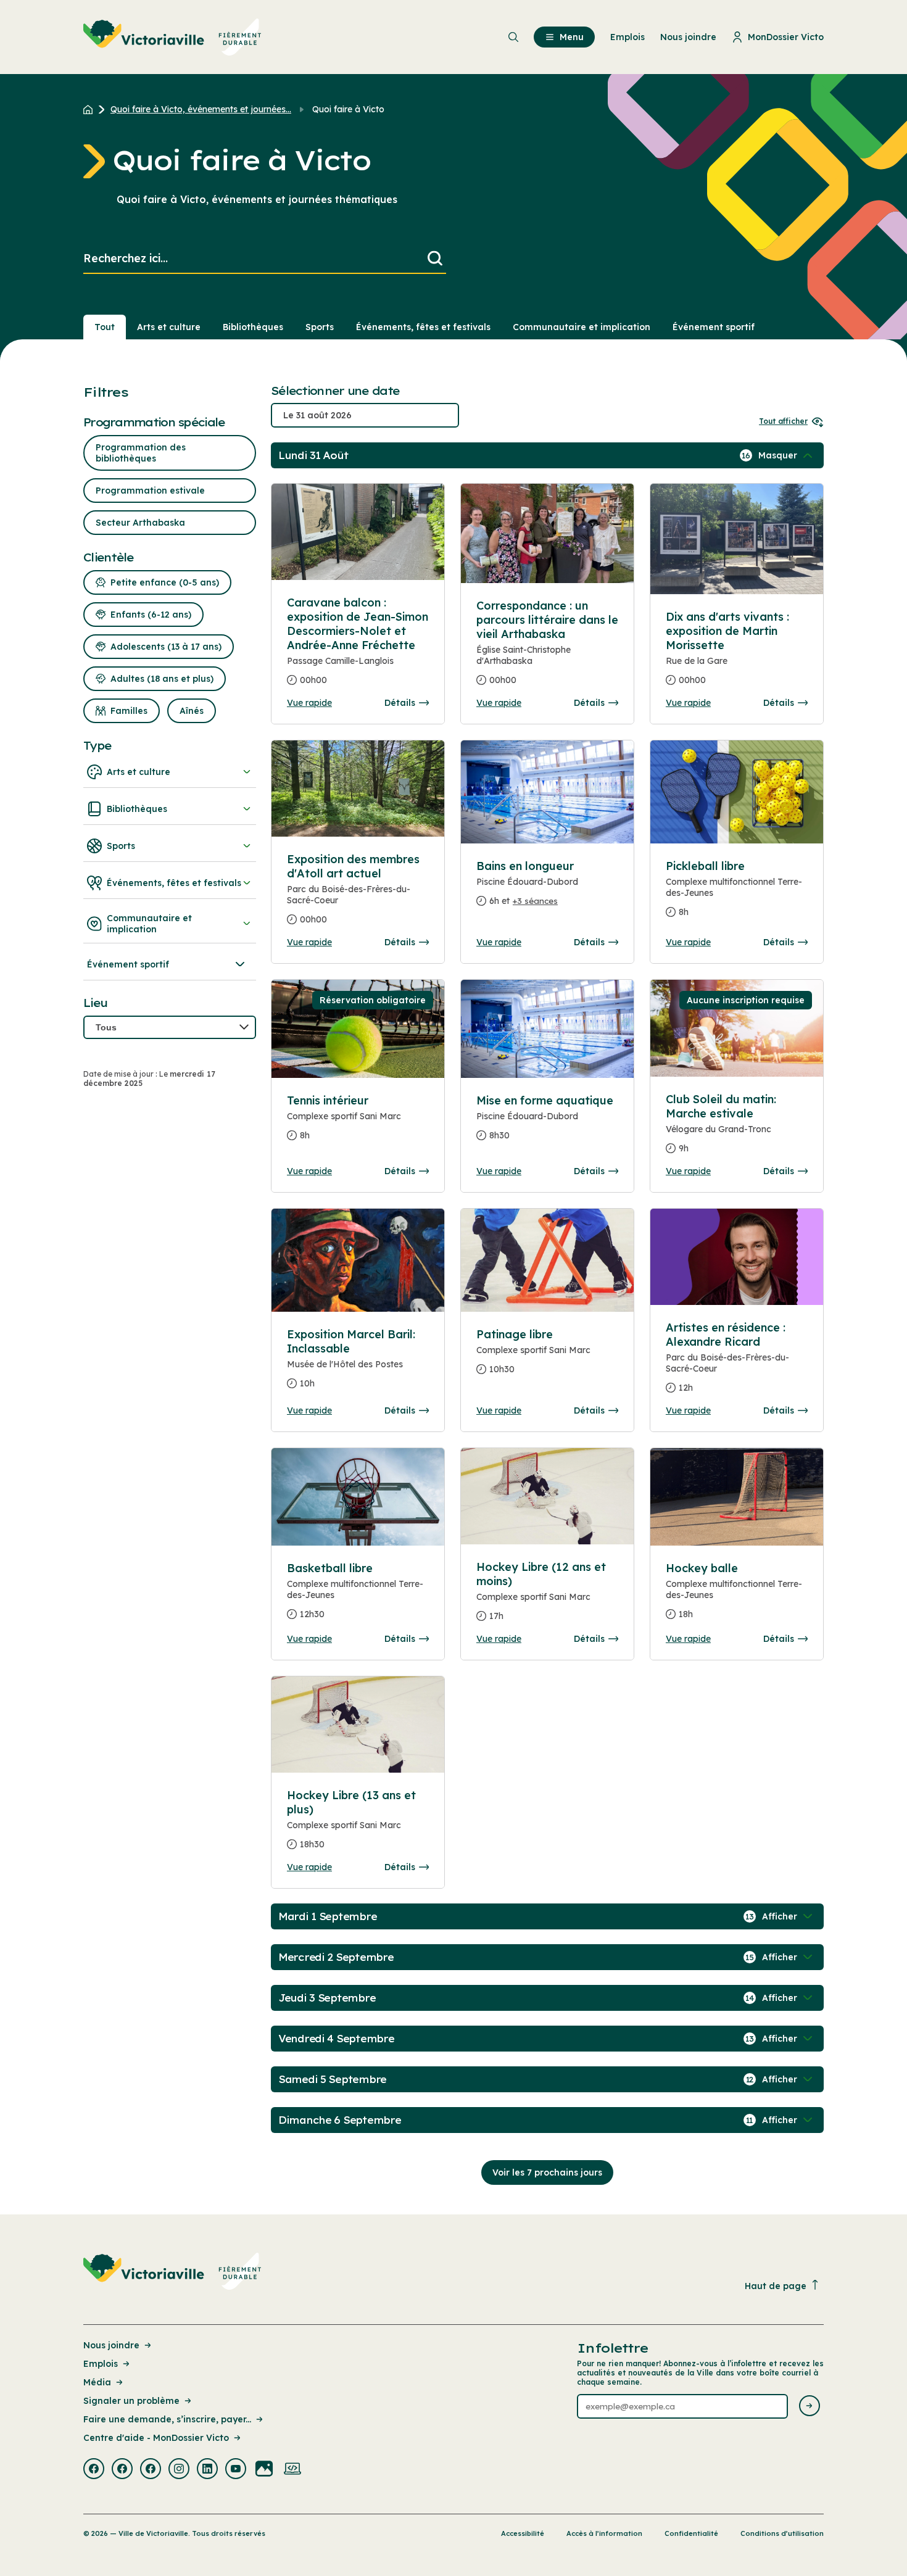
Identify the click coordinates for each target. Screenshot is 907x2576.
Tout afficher (783, 421)
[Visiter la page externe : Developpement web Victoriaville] (292, 2470)
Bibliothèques (253, 327)
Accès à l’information (604, 2533)
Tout (105, 327)
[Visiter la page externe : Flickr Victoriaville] (264, 2470)
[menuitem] (172, 37)
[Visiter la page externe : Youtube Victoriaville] (236, 2470)
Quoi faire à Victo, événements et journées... (201, 109)
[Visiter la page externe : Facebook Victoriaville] (94, 2470)
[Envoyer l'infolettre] (810, 2407)
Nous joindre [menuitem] (688, 37)
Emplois (101, 2364)
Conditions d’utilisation (782, 2533)
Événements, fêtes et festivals (423, 327)
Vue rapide (309, 703)
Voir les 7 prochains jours (547, 2172)
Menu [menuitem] (572, 37)
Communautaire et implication (582, 327)
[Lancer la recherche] (435, 259)
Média (97, 2382)
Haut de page (776, 2286)
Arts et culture (169, 327)
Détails (400, 703)
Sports (320, 327)
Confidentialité (691, 2533)
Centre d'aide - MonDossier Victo (156, 2438)
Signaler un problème (131, 2401)
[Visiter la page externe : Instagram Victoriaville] (179, 2470)
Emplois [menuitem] (627, 37)
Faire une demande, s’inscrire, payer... (167, 2419)
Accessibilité (523, 2533)
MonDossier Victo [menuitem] (786, 37)
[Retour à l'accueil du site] (91, 109)
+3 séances (535, 901)
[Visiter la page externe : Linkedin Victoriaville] (207, 2470)
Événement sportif (714, 327)
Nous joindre (111, 2345)
